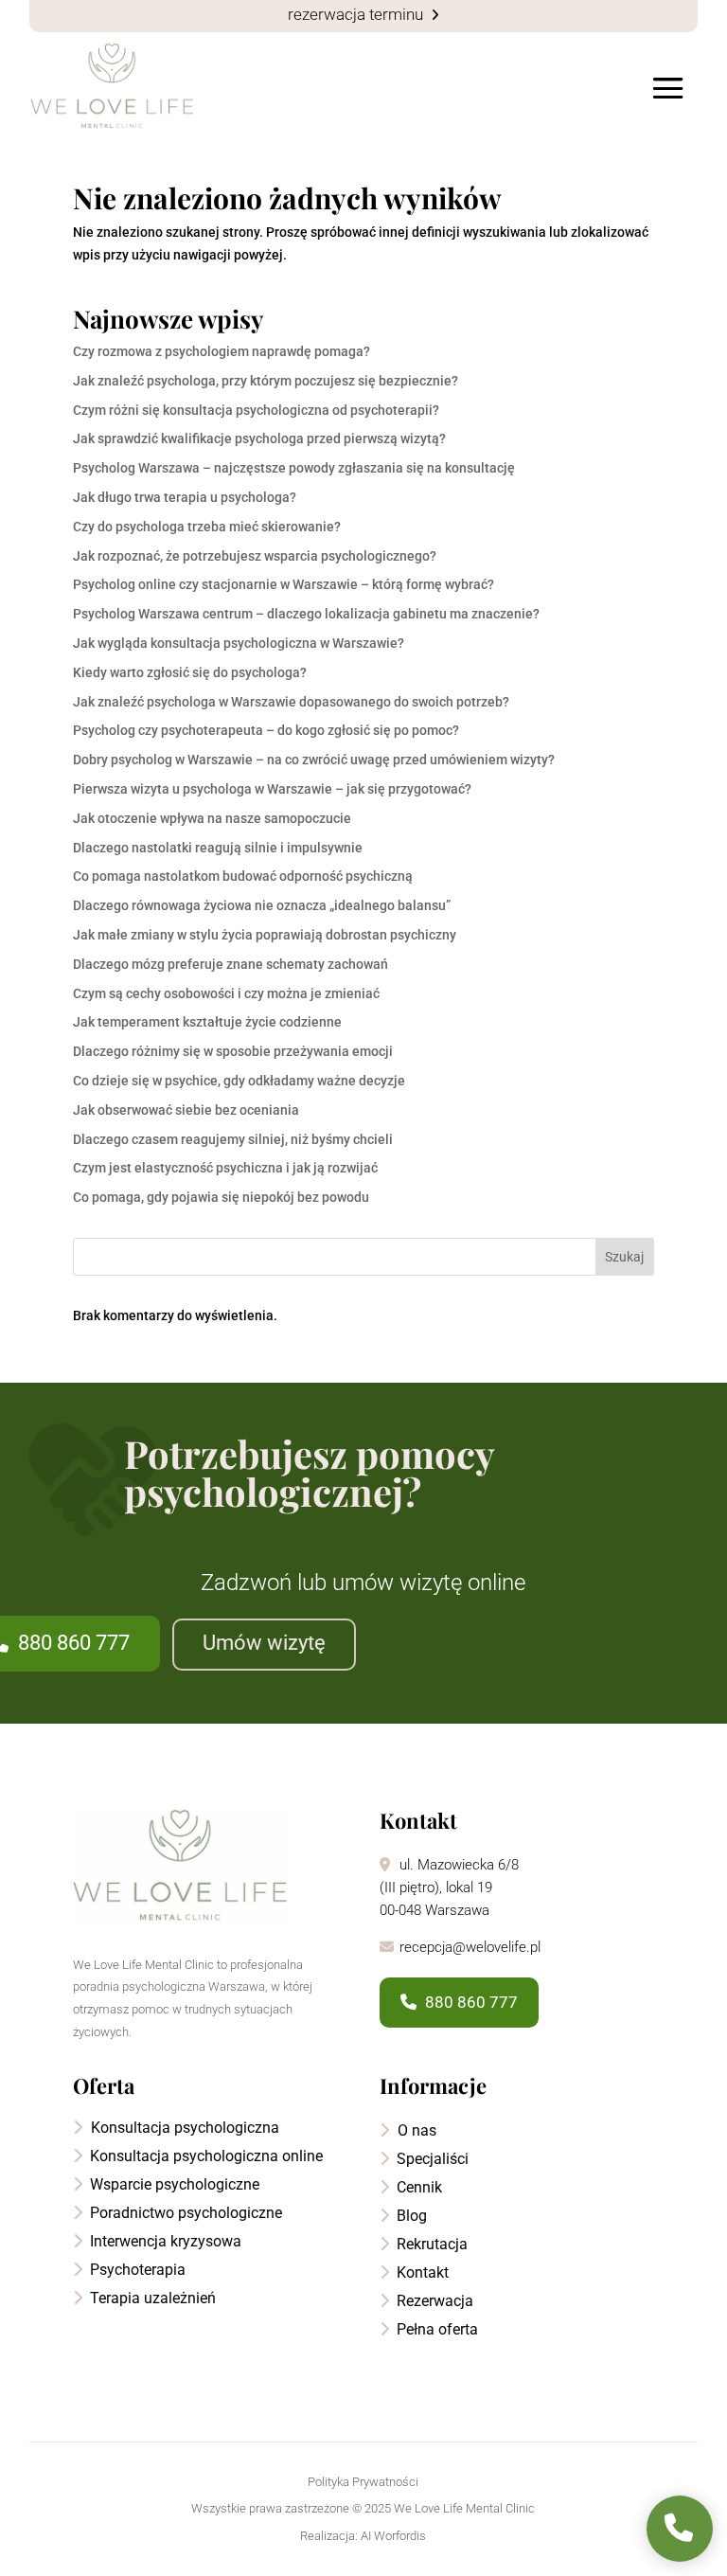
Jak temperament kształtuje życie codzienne (207, 1022)
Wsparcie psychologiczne (173, 2184)
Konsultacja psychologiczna (183, 2128)
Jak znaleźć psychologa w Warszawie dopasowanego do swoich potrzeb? (291, 702)
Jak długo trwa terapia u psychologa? (185, 497)
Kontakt (421, 2272)
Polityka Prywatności (363, 2482)
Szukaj (624, 1257)
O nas (415, 2130)
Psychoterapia (136, 2270)
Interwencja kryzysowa (164, 2241)
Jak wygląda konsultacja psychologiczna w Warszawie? (239, 643)
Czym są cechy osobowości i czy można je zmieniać (226, 993)
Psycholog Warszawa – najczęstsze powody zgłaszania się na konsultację (294, 468)
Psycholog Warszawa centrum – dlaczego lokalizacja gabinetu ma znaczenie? (306, 614)
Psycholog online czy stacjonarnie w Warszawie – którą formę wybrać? (284, 584)
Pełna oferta (435, 2329)
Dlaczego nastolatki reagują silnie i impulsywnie (218, 848)
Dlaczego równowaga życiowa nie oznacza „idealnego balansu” (262, 905)
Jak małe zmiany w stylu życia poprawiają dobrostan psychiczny (265, 935)
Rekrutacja (430, 2244)
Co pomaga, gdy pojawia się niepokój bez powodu (221, 1197)
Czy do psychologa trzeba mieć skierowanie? (207, 527)
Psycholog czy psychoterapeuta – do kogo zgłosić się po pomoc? (266, 730)
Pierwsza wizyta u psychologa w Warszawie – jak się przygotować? (272, 789)
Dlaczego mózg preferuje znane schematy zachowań (231, 964)
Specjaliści (431, 2159)
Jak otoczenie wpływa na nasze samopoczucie (212, 818)
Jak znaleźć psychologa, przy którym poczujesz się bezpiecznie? (266, 381)
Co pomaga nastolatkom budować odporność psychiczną (243, 876)
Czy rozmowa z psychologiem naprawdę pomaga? (222, 351)
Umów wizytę (264, 1643)
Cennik (417, 2187)
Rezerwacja (433, 2301)
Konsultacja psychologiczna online (204, 2156)
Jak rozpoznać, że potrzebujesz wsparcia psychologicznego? (255, 556)
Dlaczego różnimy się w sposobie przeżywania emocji (233, 1051)
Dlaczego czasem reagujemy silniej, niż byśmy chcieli (233, 1139)
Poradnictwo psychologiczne (184, 2213)
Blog (410, 2216)
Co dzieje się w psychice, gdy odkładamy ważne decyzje (239, 1081)
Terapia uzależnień (151, 2298)
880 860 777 (470, 2002)
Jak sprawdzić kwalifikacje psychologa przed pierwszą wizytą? (259, 438)
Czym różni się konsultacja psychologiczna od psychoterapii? (256, 410)
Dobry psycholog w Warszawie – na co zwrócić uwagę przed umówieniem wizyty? (314, 760)
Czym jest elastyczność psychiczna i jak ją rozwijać (225, 1168)
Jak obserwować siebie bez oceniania (186, 1110)
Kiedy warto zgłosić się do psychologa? (190, 672)
